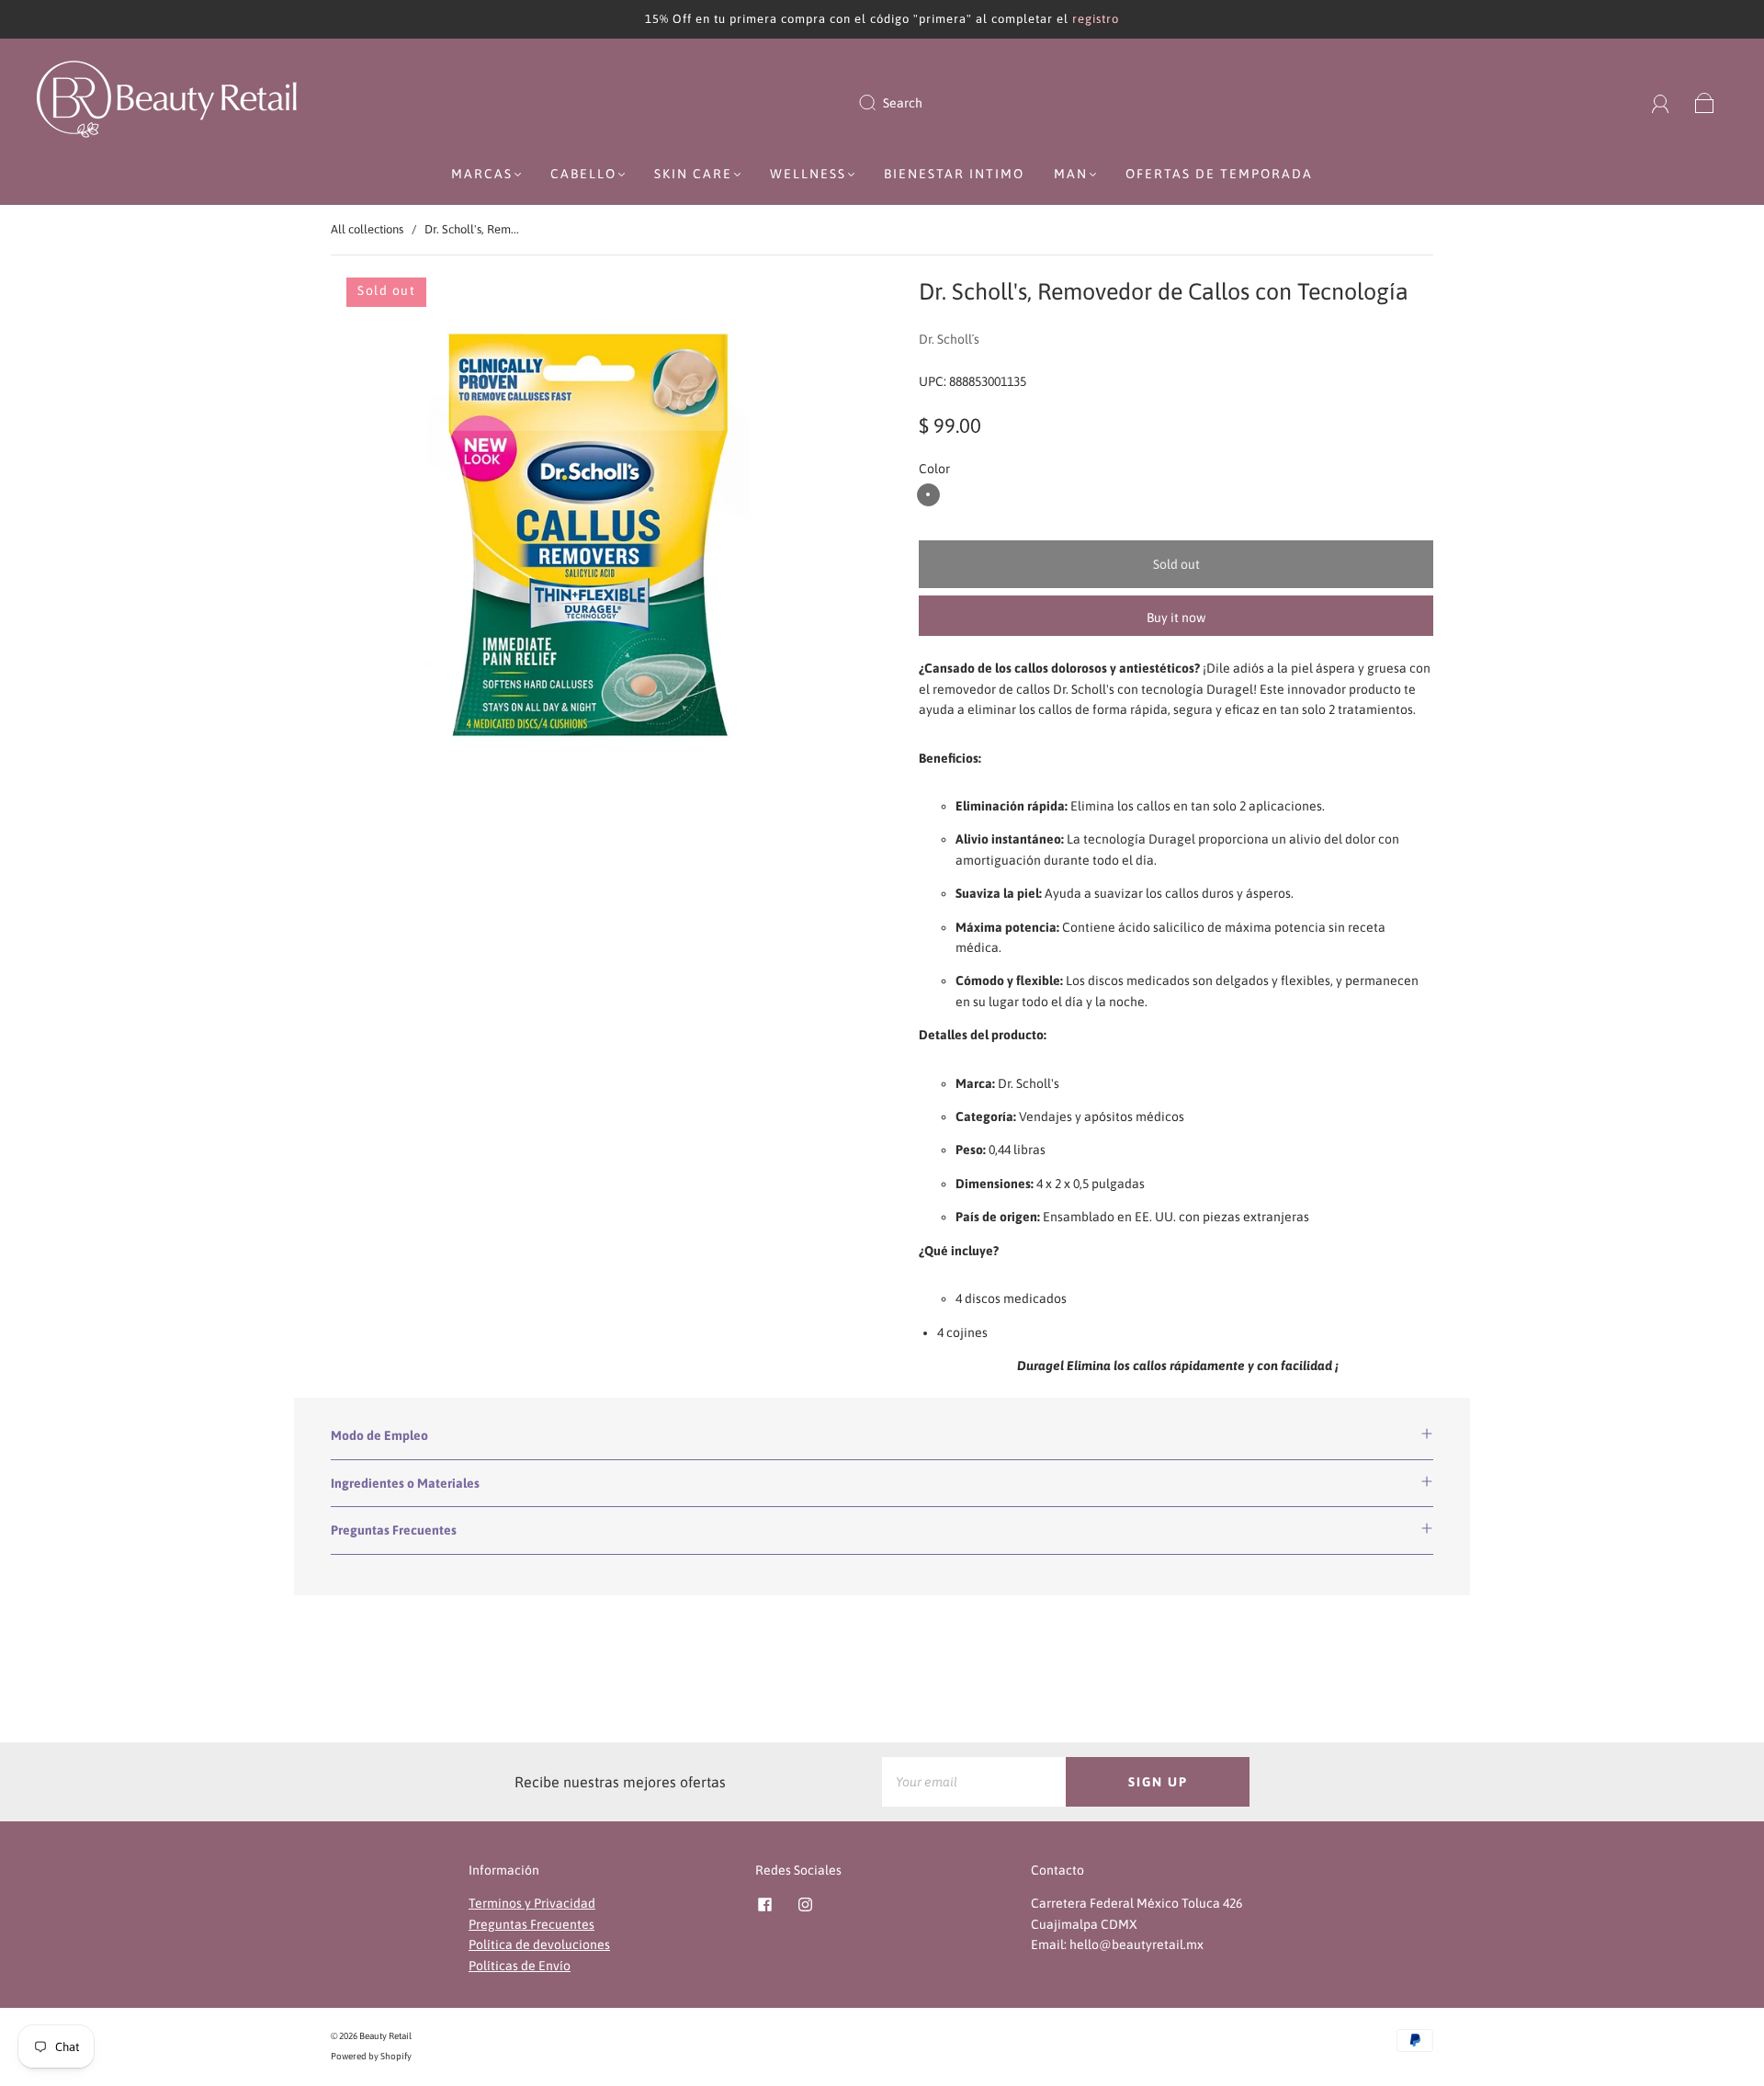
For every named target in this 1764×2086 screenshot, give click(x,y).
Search (903, 103)
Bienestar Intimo (954, 174)
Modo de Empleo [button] (379, 1435)
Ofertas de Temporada (1219, 174)
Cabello (583, 174)
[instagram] (805, 1904)
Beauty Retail (385, 2036)
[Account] (1661, 103)
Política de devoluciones (539, 1944)
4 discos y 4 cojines (928, 495)
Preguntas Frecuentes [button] (394, 1530)
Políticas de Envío (520, 1966)
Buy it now (1176, 618)
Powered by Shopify (371, 2056)
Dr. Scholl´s (949, 339)
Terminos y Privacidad (532, 1903)
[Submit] (879, 103)
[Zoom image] (588, 537)
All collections (367, 229)
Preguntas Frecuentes (531, 1924)
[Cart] (1705, 103)
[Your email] (974, 1782)
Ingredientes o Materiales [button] (405, 1483)
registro (1096, 19)
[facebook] (764, 1904)
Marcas (482, 174)
